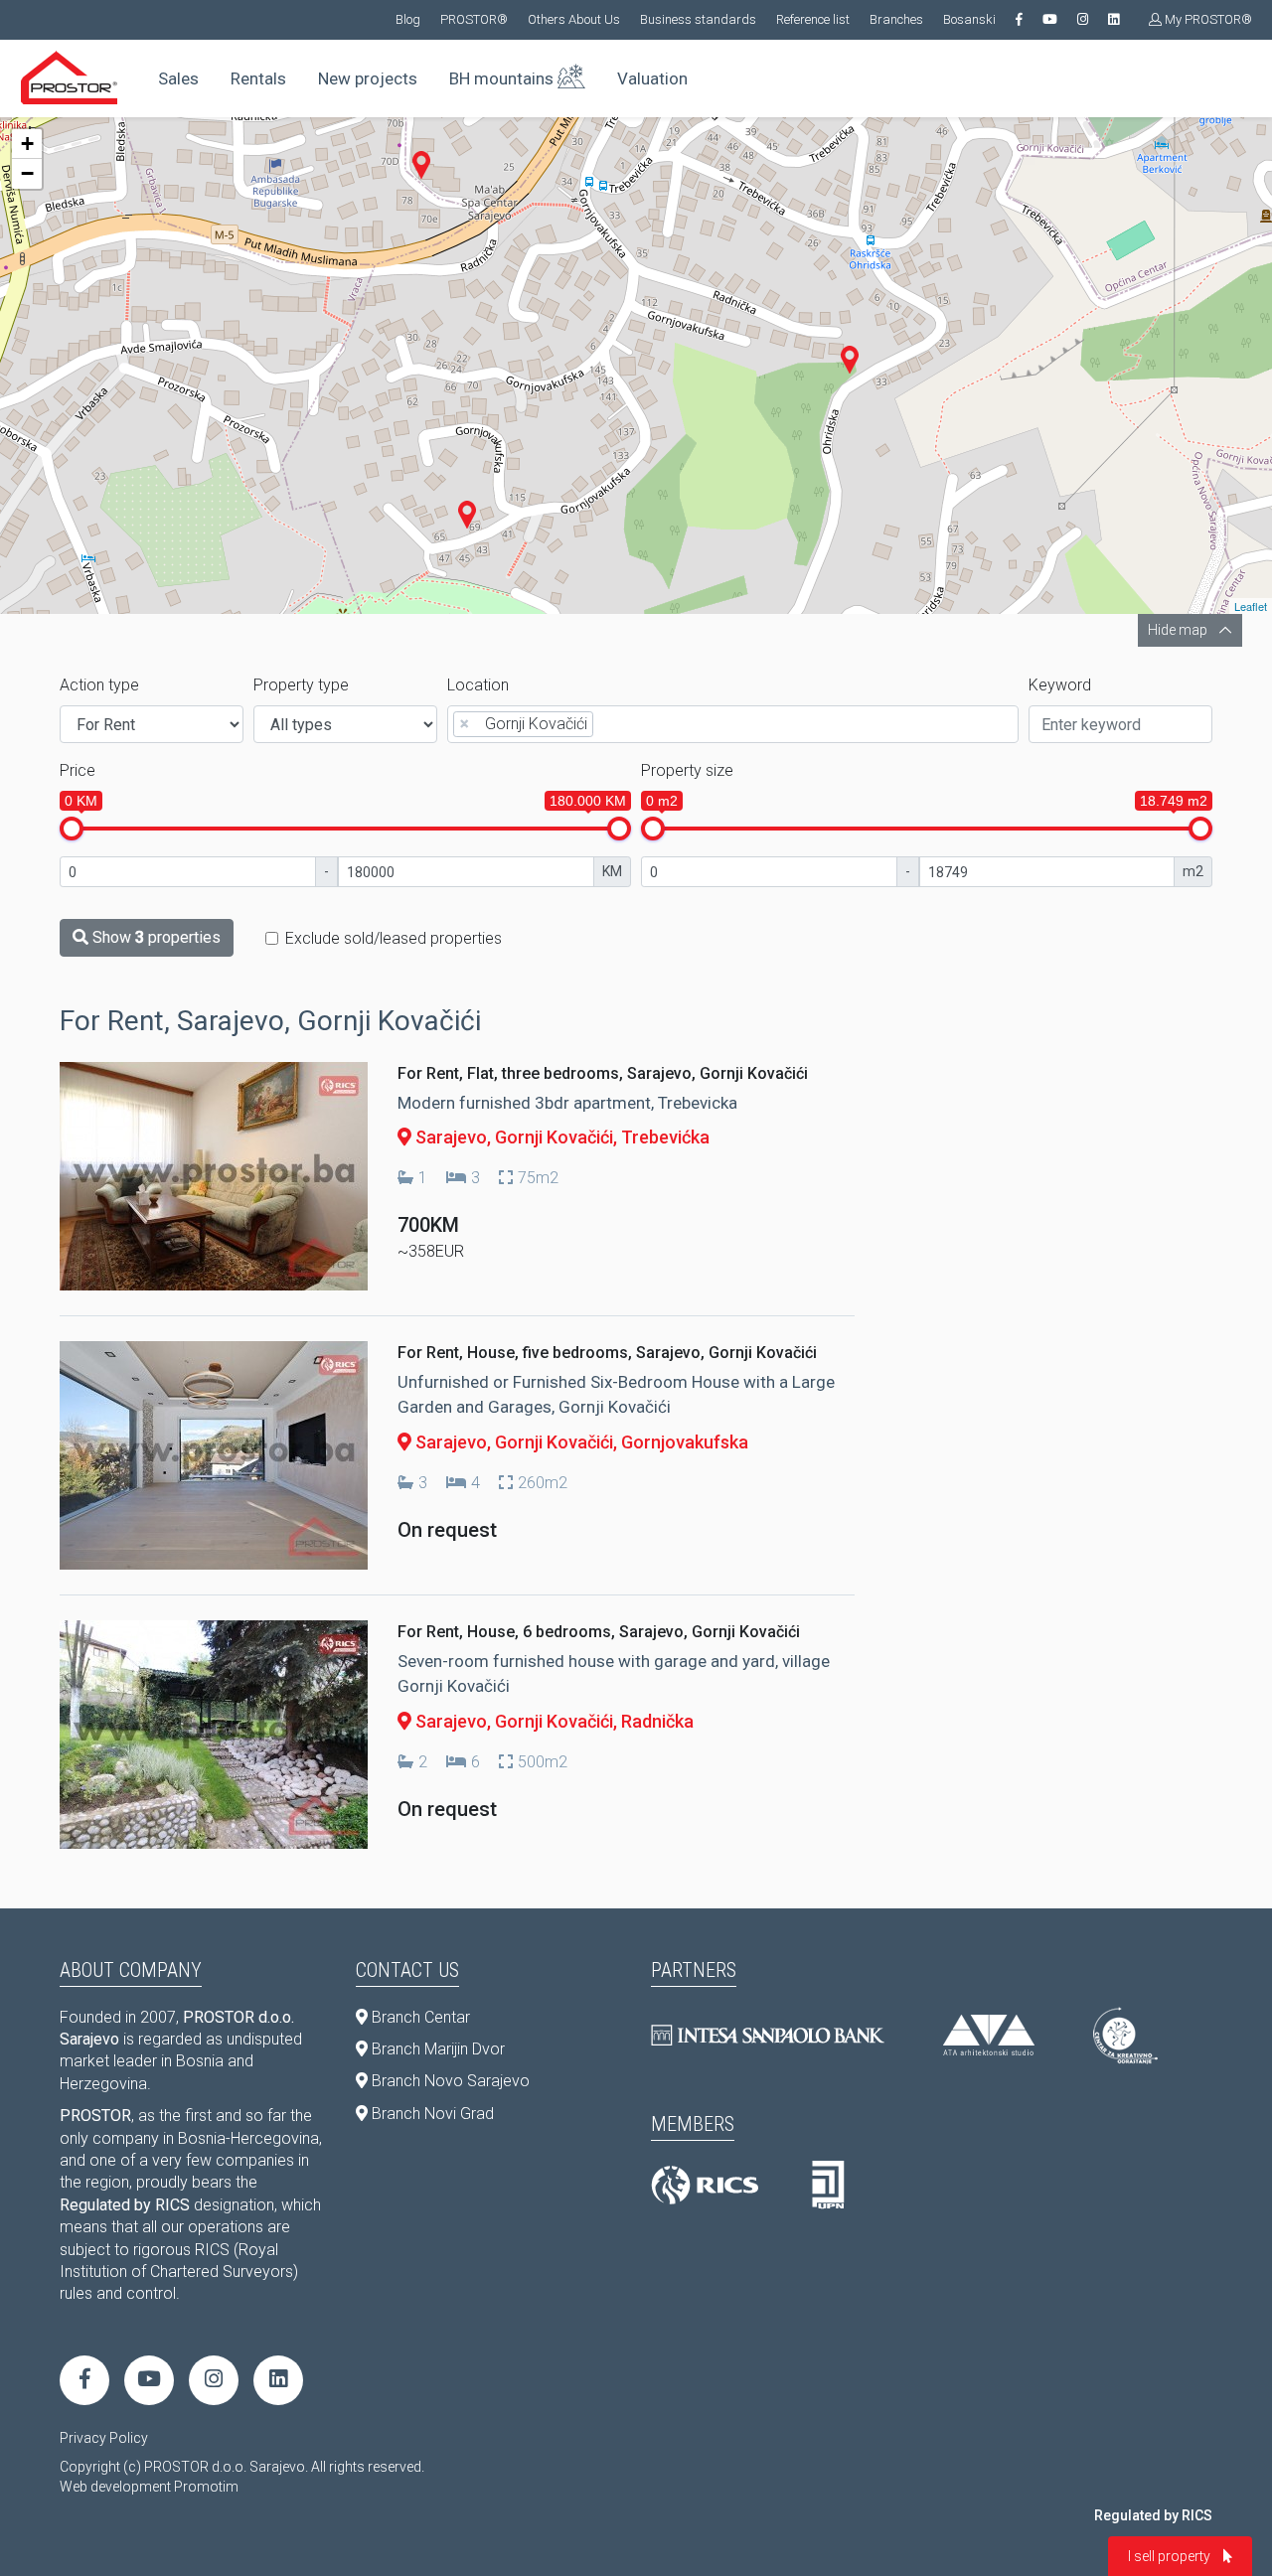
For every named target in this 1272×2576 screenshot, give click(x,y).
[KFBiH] (828, 2186)
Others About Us (574, 19)
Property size (687, 770)
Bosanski (969, 19)
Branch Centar (419, 2017)
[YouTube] (1050, 20)
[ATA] (989, 2035)
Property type (301, 685)
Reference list (813, 19)
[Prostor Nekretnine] (70, 77)
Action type (99, 685)
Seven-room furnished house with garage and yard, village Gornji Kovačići (614, 1674)
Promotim (206, 2487)
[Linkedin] (1113, 20)
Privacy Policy (104, 2438)
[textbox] (604, 723)
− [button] (27, 173)
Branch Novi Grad (431, 2114)
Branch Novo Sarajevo (449, 2081)
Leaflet (1251, 606)
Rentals (258, 78)
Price (78, 770)
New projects (368, 78)
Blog (408, 19)
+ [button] (27, 144)
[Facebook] (1019, 20)
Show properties (155, 937)
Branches (896, 19)
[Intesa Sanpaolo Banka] (768, 2035)
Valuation (652, 78)
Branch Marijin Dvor (436, 2049)
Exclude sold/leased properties (394, 938)
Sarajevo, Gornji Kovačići (512, 1137)
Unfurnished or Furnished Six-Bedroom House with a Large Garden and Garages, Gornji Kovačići (616, 1395)
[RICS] (705, 2186)
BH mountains (503, 78)
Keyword (1060, 685)
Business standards (698, 19)
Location (478, 685)
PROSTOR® (474, 19)
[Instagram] (1083, 20)
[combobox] (733, 724)
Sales (178, 78)
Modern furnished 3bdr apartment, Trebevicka (567, 1103)
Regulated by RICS (1153, 2515)
